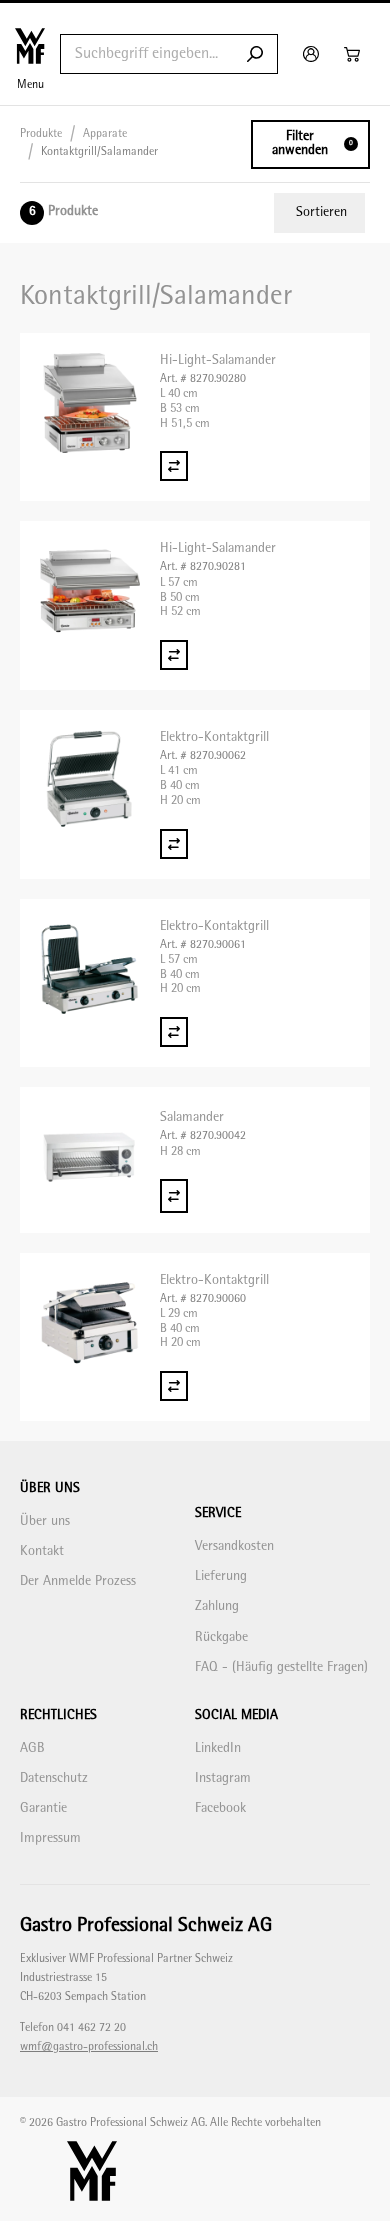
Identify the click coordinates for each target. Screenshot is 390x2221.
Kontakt (42, 1551)
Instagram (223, 1778)
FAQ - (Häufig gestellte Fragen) (281, 1667)
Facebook (220, 1808)
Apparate (105, 134)
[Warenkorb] (354, 54)
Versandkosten (234, 1546)
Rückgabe (221, 1637)
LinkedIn (218, 1748)
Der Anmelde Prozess (78, 1581)
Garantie (43, 1808)
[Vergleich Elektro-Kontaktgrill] (174, 844)
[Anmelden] (313, 54)
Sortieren (321, 212)
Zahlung (217, 1606)
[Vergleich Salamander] (174, 1195)
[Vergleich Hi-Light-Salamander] (174, 466)
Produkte (41, 134)
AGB (32, 1748)
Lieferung (221, 1576)
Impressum (50, 1838)
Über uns (45, 1521)
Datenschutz (54, 1778)
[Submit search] (255, 54)
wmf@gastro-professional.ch (89, 2047)
